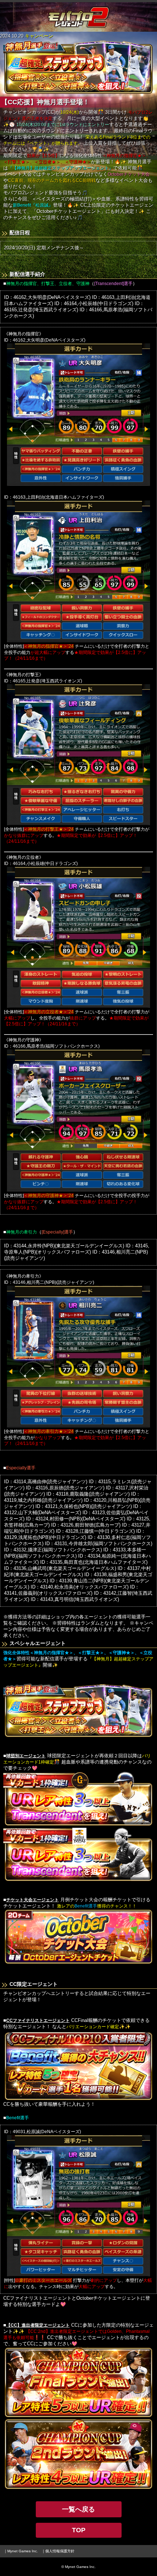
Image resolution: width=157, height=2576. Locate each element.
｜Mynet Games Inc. (21, 2551)
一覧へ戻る (78, 2509)
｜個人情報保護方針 (58, 2551)
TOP (79, 2530)
